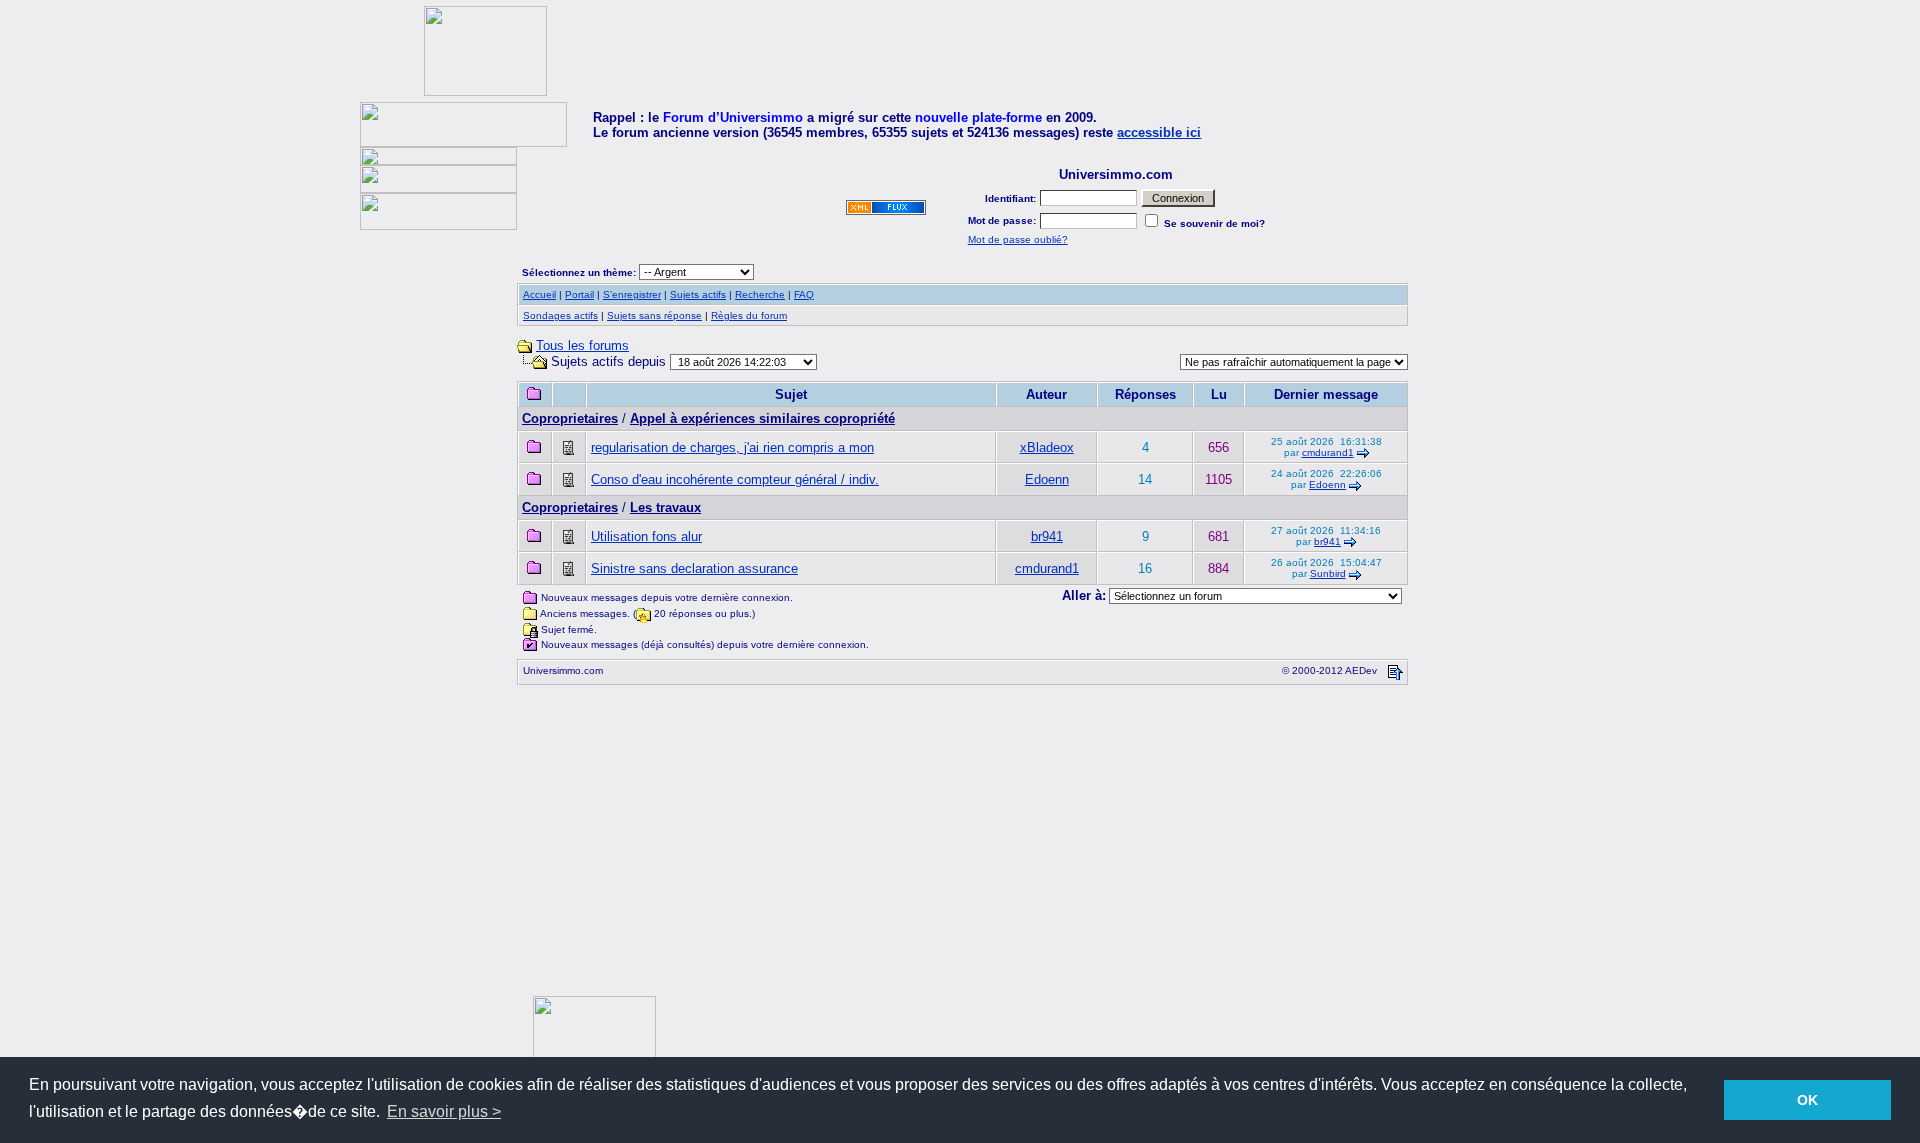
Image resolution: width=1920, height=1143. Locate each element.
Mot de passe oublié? (1018, 239)
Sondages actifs (560, 315)
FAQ (804, 294)
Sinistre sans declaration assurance (694, 568)
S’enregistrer (632, 294)
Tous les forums (582, 345)
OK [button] (1807, 1100)
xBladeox (1047, 447)
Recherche (760, 294)
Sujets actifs (698, 294)
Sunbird (1328, 573)
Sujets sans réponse (654, 315)
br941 (1047, 536)
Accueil (539, 294)
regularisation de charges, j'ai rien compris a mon (732, 447)
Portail (579, 294)
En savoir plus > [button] (444, 1111)
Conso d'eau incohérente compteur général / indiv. (735, 479)
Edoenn (1047, 479)
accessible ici (1159, 132)
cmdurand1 (1328, 452)
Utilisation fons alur (646, 536)
